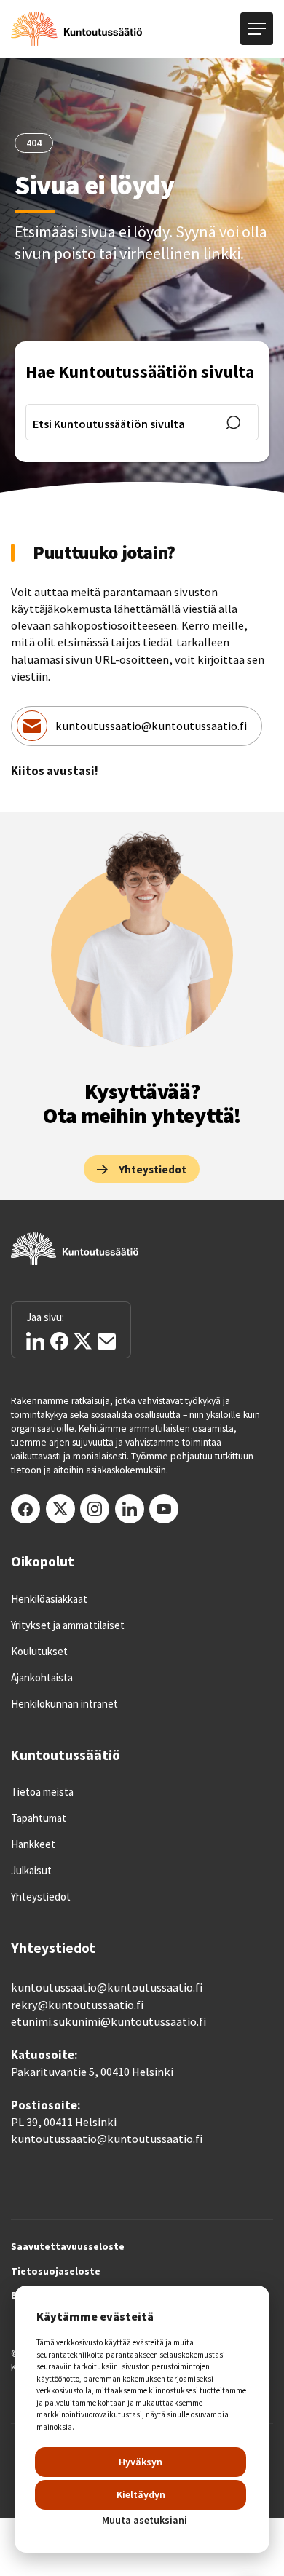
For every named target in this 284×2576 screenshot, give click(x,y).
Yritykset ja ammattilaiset (68, 1625)
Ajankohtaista (42, 1678)
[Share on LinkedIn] (35, 1341)
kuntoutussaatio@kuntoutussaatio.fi (151, 726)
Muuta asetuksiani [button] (145, 2520)
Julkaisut (31, 1871)
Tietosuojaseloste (56, 2272)
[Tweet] (83, 1341)
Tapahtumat (39, 1818)
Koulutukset (39, 1652)
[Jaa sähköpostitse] (107, 1341)
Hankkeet (33, 1844)
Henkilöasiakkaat (49, 1599)
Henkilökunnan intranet (64, 1704)
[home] (76, 29)
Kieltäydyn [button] (141, 2494)
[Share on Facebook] (59, 1341)
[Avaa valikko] (257, 29)
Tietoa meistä (42, 1792)
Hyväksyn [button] (141, 2462)
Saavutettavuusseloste (68, 2247)
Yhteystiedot (41, 1897)
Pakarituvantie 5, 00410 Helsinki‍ (92, 2072)
